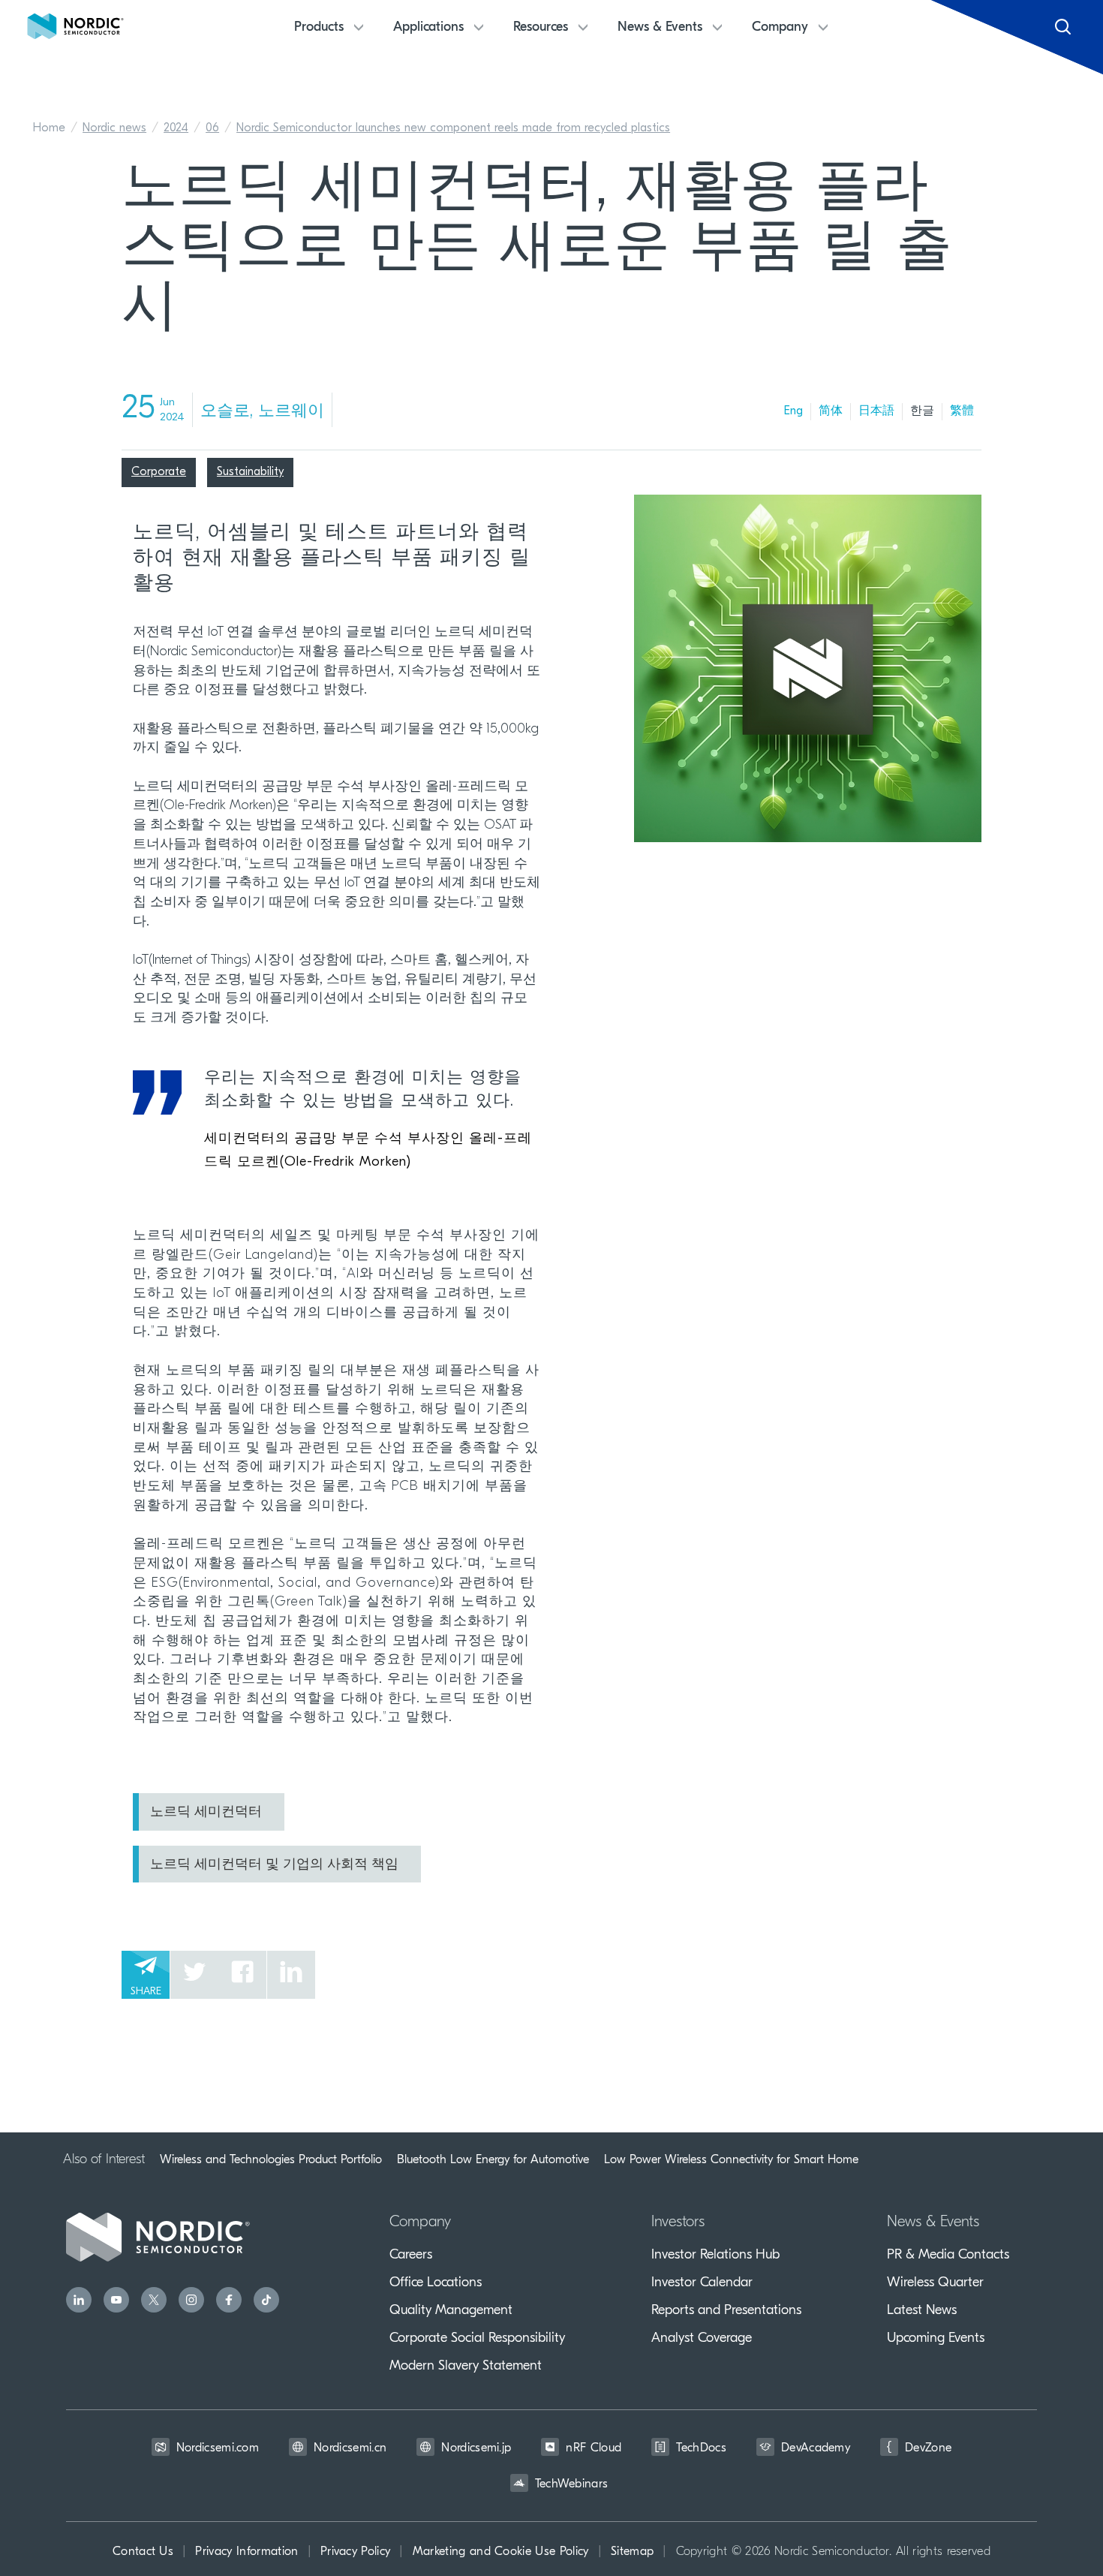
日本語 (876, 411)
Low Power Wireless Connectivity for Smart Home (731, 2159)
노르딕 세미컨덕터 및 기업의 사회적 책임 (274, 1865)
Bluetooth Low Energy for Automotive (493, 2159)
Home (49, 128)
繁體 (962, 411)
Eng (793, 411)
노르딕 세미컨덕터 (206, 1813)
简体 (831, 411)
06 (212, 128)
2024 (176, 128)
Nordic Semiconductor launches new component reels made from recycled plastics (453, 128)
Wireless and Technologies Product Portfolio (271, 2159)
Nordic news (114, 128)
